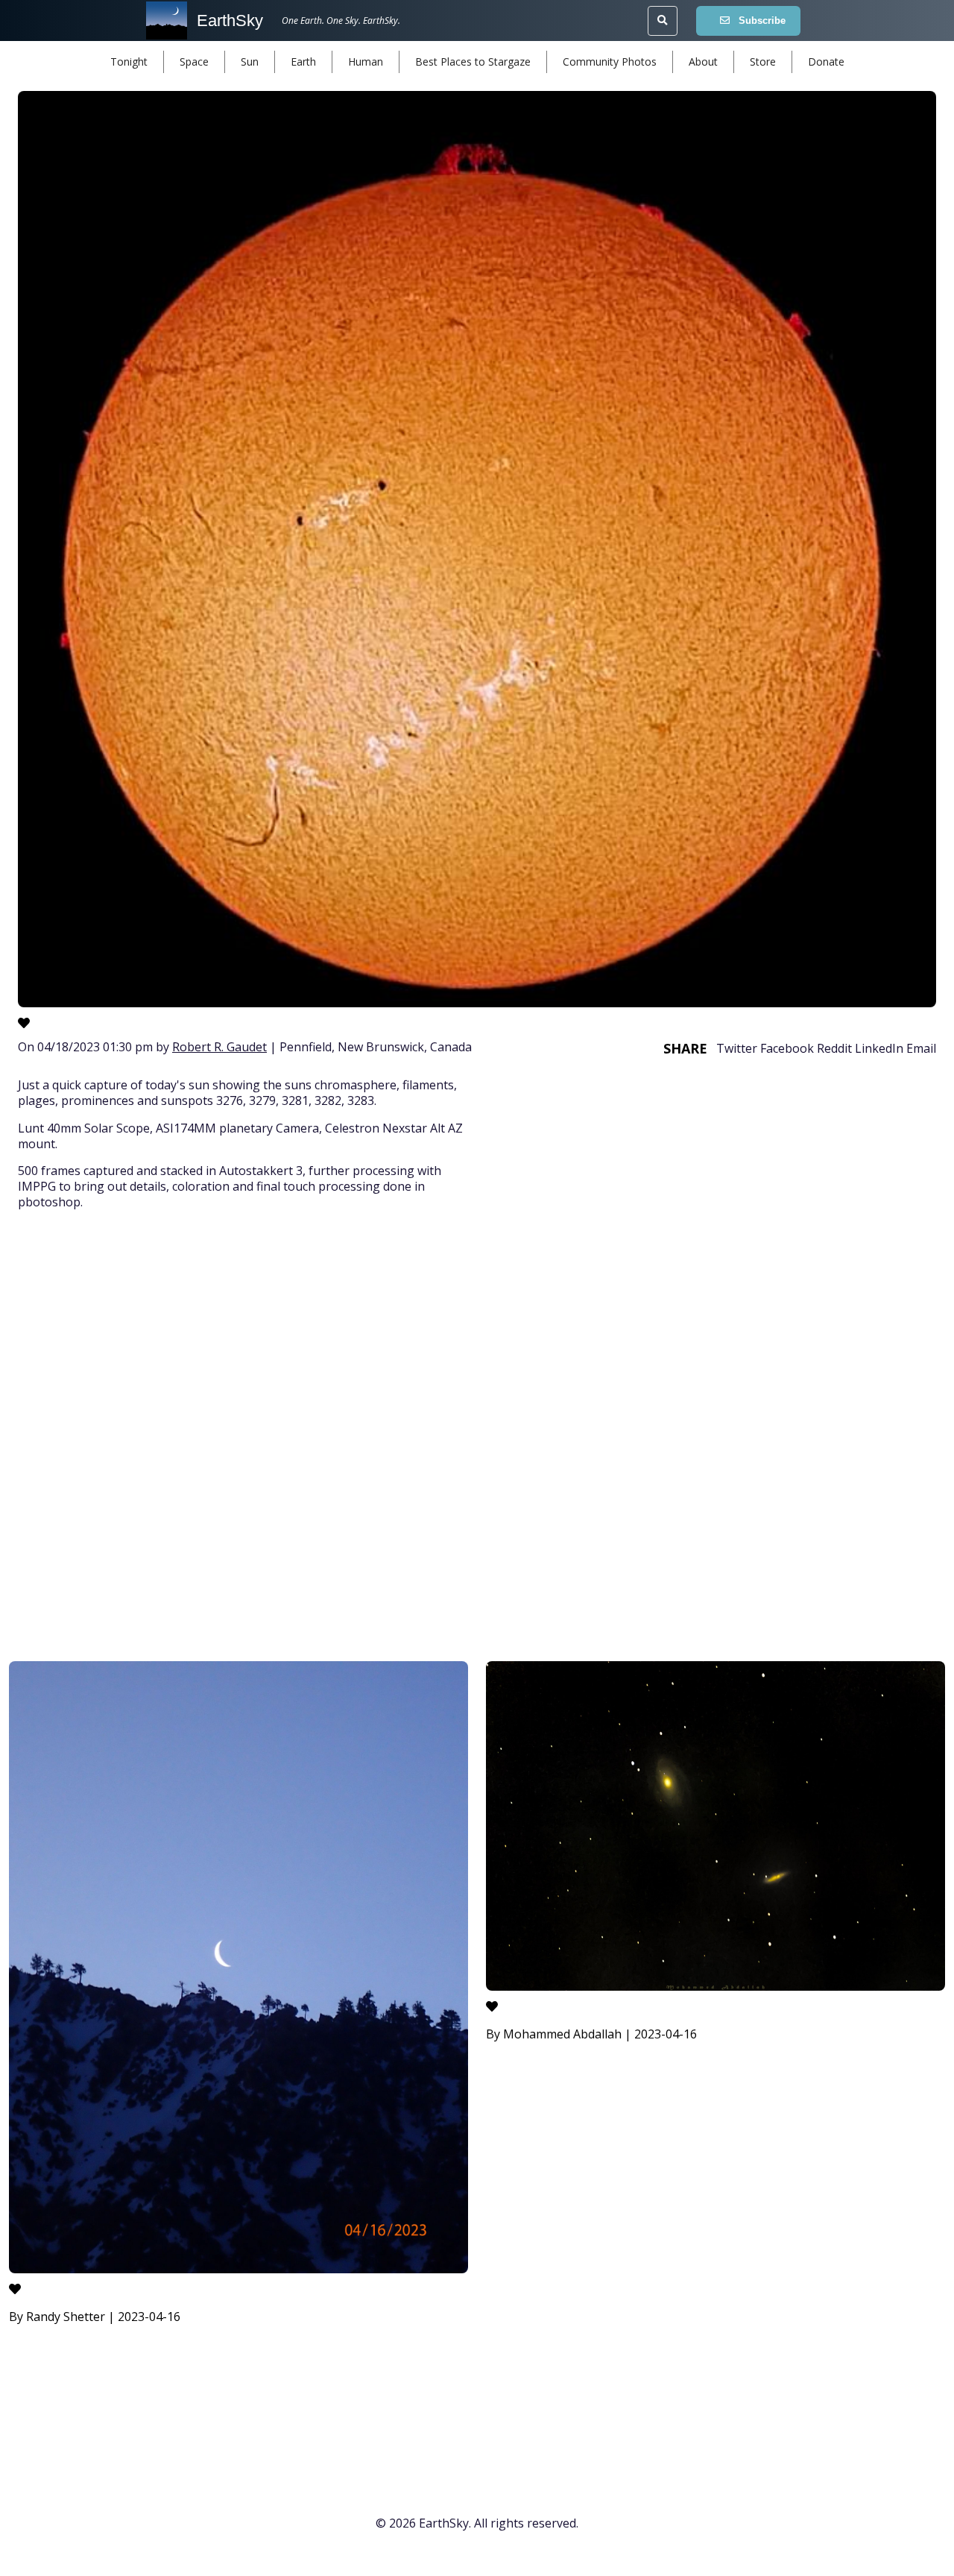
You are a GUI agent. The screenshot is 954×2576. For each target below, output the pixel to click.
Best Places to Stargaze (473, 62)
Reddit (834, 1048)
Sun (250, 62)
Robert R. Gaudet (219, 1047)
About (703, 62)
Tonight (129, 62)
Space (194, 62)
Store (763, 62)
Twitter (737, 1048)
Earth (303, 62)
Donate (826, 62)
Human (366, 62)
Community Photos (610, 62)
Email (921, 1048)
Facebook (787, 1048)
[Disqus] (477, 1438)
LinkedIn (879, 1048)
